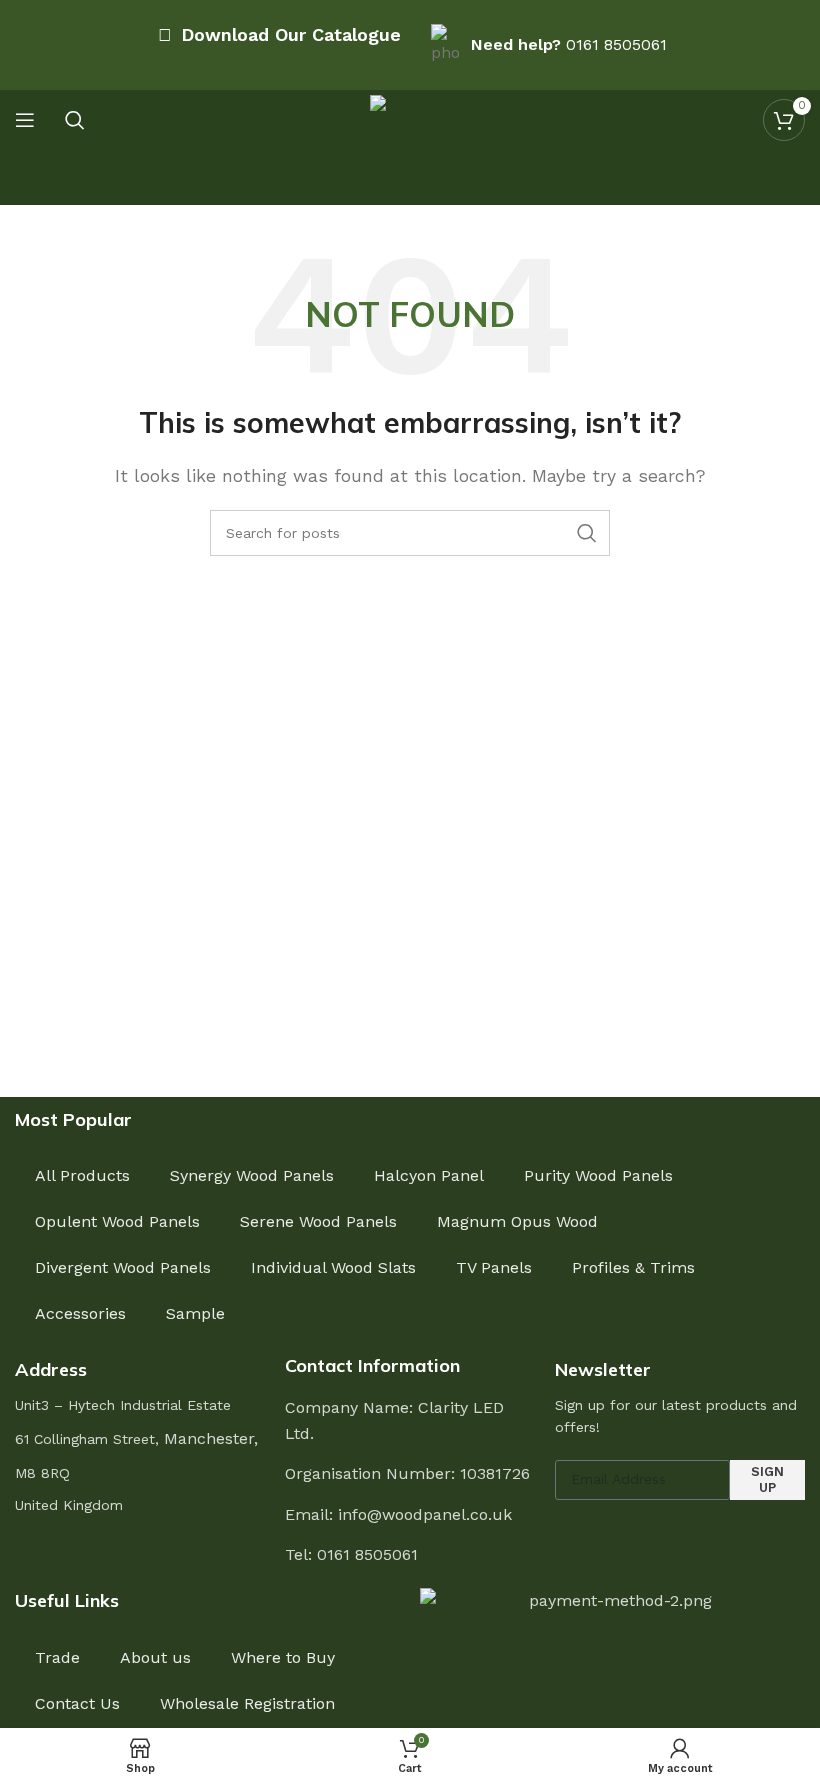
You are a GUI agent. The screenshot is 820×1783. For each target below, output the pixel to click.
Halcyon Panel (429, 1175)
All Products (82, 1175)
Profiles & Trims (633, 1267)
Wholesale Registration (247, 1703)
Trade (57, 1657)
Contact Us (77, 1703)
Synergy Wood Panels (252, 1175)
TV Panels (494, 1267)
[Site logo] (410, 118)
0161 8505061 (616, 44)
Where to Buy (283, 1657)
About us (155, 1657)
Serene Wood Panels (318, 1221)
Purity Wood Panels (598, 1175)
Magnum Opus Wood (517, 1221)
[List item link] (410, 1555)
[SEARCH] (587, 533)
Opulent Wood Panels (117, 1221)
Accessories (80, 1313)
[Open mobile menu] (25, 120)
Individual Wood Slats (333, 1267)
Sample (195, 1313)
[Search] (75, 120)
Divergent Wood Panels (123, 1267)
